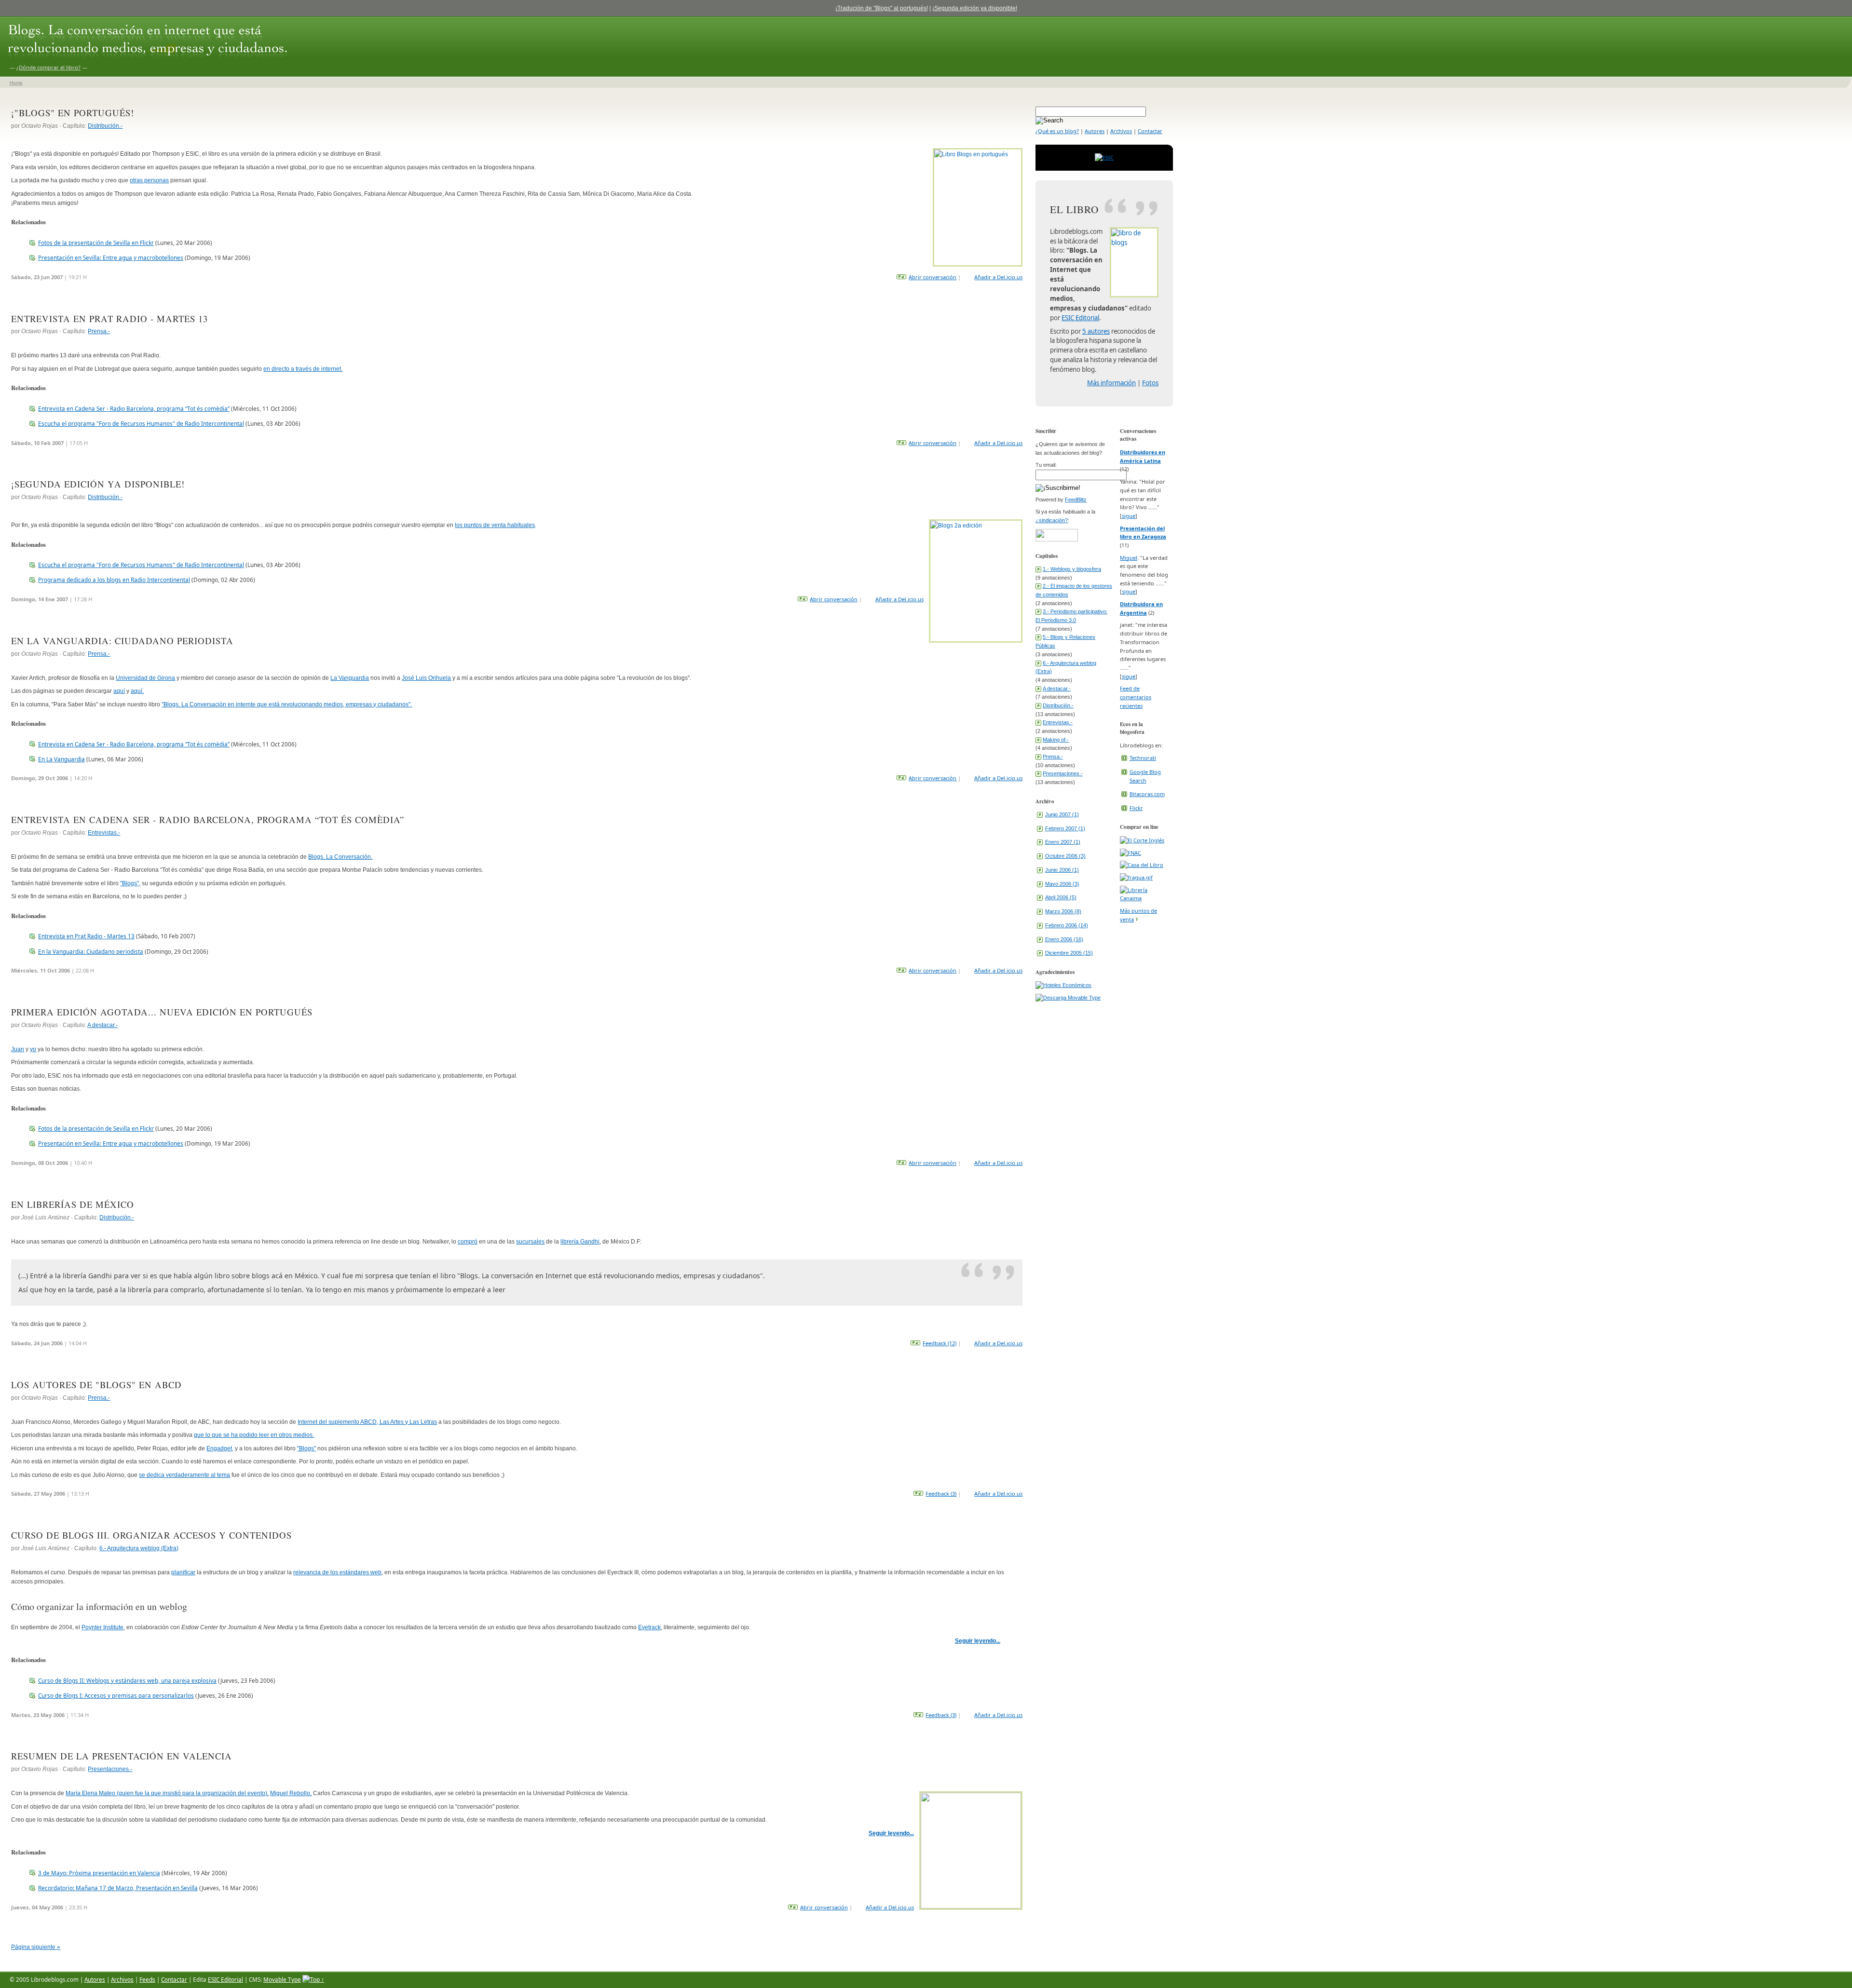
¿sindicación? (1052, 520)
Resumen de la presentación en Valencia (122, 1756)
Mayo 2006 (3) (1062, 884)
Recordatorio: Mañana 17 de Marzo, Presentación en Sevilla (118, 1888)
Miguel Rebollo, (291, 1793)
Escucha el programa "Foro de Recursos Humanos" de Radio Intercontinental (141, 423)
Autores (1095, 131)
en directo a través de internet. (303, 369)
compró (468, 1241)
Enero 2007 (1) (1063, 842)
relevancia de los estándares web (337, 1572)
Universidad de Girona (145, 678)
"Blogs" (306, 1448)
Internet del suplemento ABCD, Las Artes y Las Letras (367, 1422)
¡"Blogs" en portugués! (73, 113)
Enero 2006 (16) (1064, 939)
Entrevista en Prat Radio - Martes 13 (109, 318)
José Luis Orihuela (426, 678)
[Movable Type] (1068, 998)
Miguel (1129, 558)
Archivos (1121, 131)
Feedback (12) (940, 1343)
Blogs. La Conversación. (340, 857)
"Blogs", (130, 883)
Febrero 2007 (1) (1065, 828)
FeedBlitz (1076, 500)
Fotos (1150, 383)
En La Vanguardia (61, 759)
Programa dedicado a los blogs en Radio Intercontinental (114, 580)
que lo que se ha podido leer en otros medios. (254, 1435)
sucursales (530, 1241)
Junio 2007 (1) (1062, 814)
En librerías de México (73, 1204)
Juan (18, 1049)
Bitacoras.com (1147, 794)
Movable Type (282, 1979)
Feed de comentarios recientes (1136, 697)
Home (16, 83)
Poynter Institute (102, 1627)
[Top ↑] (313, 1979)
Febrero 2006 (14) (1067, 925)
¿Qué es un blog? (1057, 131)
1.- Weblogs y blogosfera (1072, 569)
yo (33, 1049)
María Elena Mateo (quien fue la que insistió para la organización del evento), (167, 1793)
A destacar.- (102, 1025)
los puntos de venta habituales (495, 525)
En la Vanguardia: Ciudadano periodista (122, 641)
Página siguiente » (36, 1947)
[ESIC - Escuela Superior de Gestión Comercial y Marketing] (1104, 157)
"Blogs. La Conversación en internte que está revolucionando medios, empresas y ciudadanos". (287, 704)
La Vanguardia (350, 678)
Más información (1111, 383)
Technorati (1143, 758)
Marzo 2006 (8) (1063, 911)
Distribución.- (105, 126)
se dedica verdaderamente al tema (184, 1475)
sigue (1129, 516)
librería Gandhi (580, 1241)
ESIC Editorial (1080, 318)
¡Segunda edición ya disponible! (975, 8)
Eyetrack (649, 1627)
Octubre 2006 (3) (1065, 856)
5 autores (1096, 331)
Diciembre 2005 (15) (1069, 953)
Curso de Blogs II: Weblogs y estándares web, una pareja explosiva (127, 1680)
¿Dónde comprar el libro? (48, 67)
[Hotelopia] (1063, 985)
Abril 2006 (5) (1061, 897)
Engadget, (220, 1448)
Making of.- (1056, 740)
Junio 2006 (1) (1062, 870)
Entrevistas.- (104, 832)
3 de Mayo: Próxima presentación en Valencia (99, 1873)
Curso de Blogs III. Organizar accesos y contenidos (151, 1535)
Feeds (147, 1979)
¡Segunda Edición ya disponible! (98, 484)
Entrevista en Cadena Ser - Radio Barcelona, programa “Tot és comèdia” (134, 408)
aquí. (137, 691)
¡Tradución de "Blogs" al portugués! (882, 8)
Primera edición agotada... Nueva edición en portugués (162, 1012)
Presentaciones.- (110, 1769)
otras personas (149, 180)
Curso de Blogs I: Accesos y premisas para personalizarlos (116, 1695)
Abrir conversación (933, 277)
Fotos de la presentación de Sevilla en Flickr (96, 243)
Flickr (1136, 808)
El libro (1074, 209)
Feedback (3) (941, 1494)
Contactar (1150, 131)
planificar (183, 1572)
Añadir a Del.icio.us (998, 277)
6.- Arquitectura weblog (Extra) (139, 1548)
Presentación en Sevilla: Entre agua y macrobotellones (111, 257)
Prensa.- (99, 331)
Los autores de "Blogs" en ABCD (96, 1385)
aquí (119, 691)
